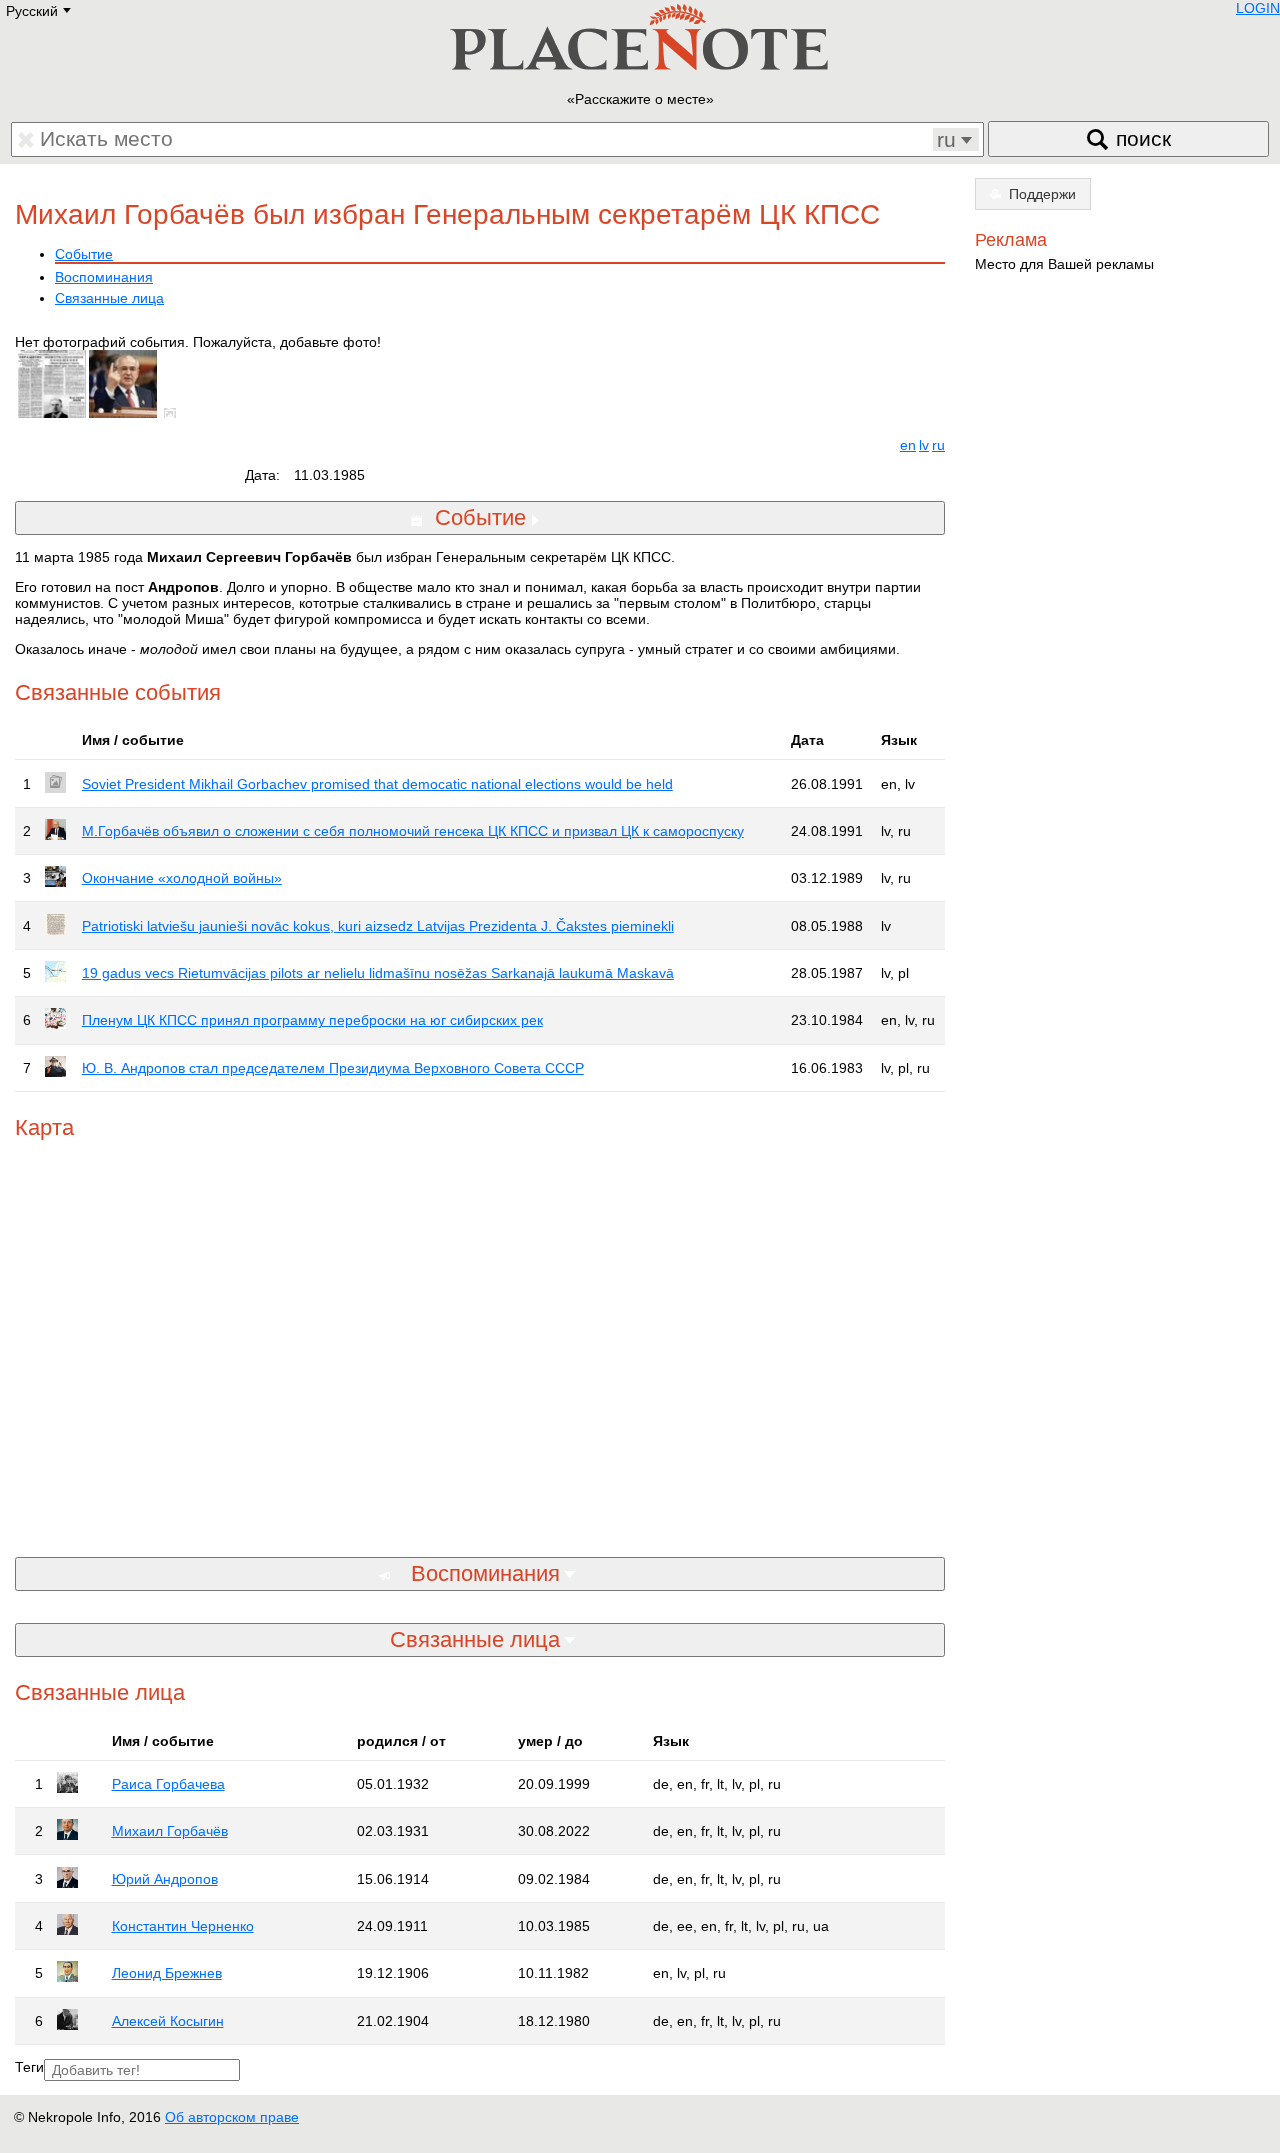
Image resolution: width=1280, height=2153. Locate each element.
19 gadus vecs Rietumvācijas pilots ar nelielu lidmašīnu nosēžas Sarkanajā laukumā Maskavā (378, 973)
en (908, 445)
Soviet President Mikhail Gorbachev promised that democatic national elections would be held (377, 784)
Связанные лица (109, 298)
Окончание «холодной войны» (182, 878)
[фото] (174, 413)
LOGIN (1258, 8)
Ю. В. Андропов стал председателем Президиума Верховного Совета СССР (333, 1068)
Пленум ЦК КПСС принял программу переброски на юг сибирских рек (312, 1020)
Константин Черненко (183, 1926)
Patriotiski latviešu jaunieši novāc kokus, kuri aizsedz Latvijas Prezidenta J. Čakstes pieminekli (378, 926)
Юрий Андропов (165, 1879)
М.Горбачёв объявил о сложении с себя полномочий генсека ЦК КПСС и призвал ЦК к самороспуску (413, 831)
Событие (84, 254)
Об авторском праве (232, 2117)
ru (938, 445)
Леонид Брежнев (167, 1973)
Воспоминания (104, 277)
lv (924, 445)
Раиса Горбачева (168, 1784)
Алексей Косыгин (168, 2021)
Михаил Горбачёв (170, 1831)
